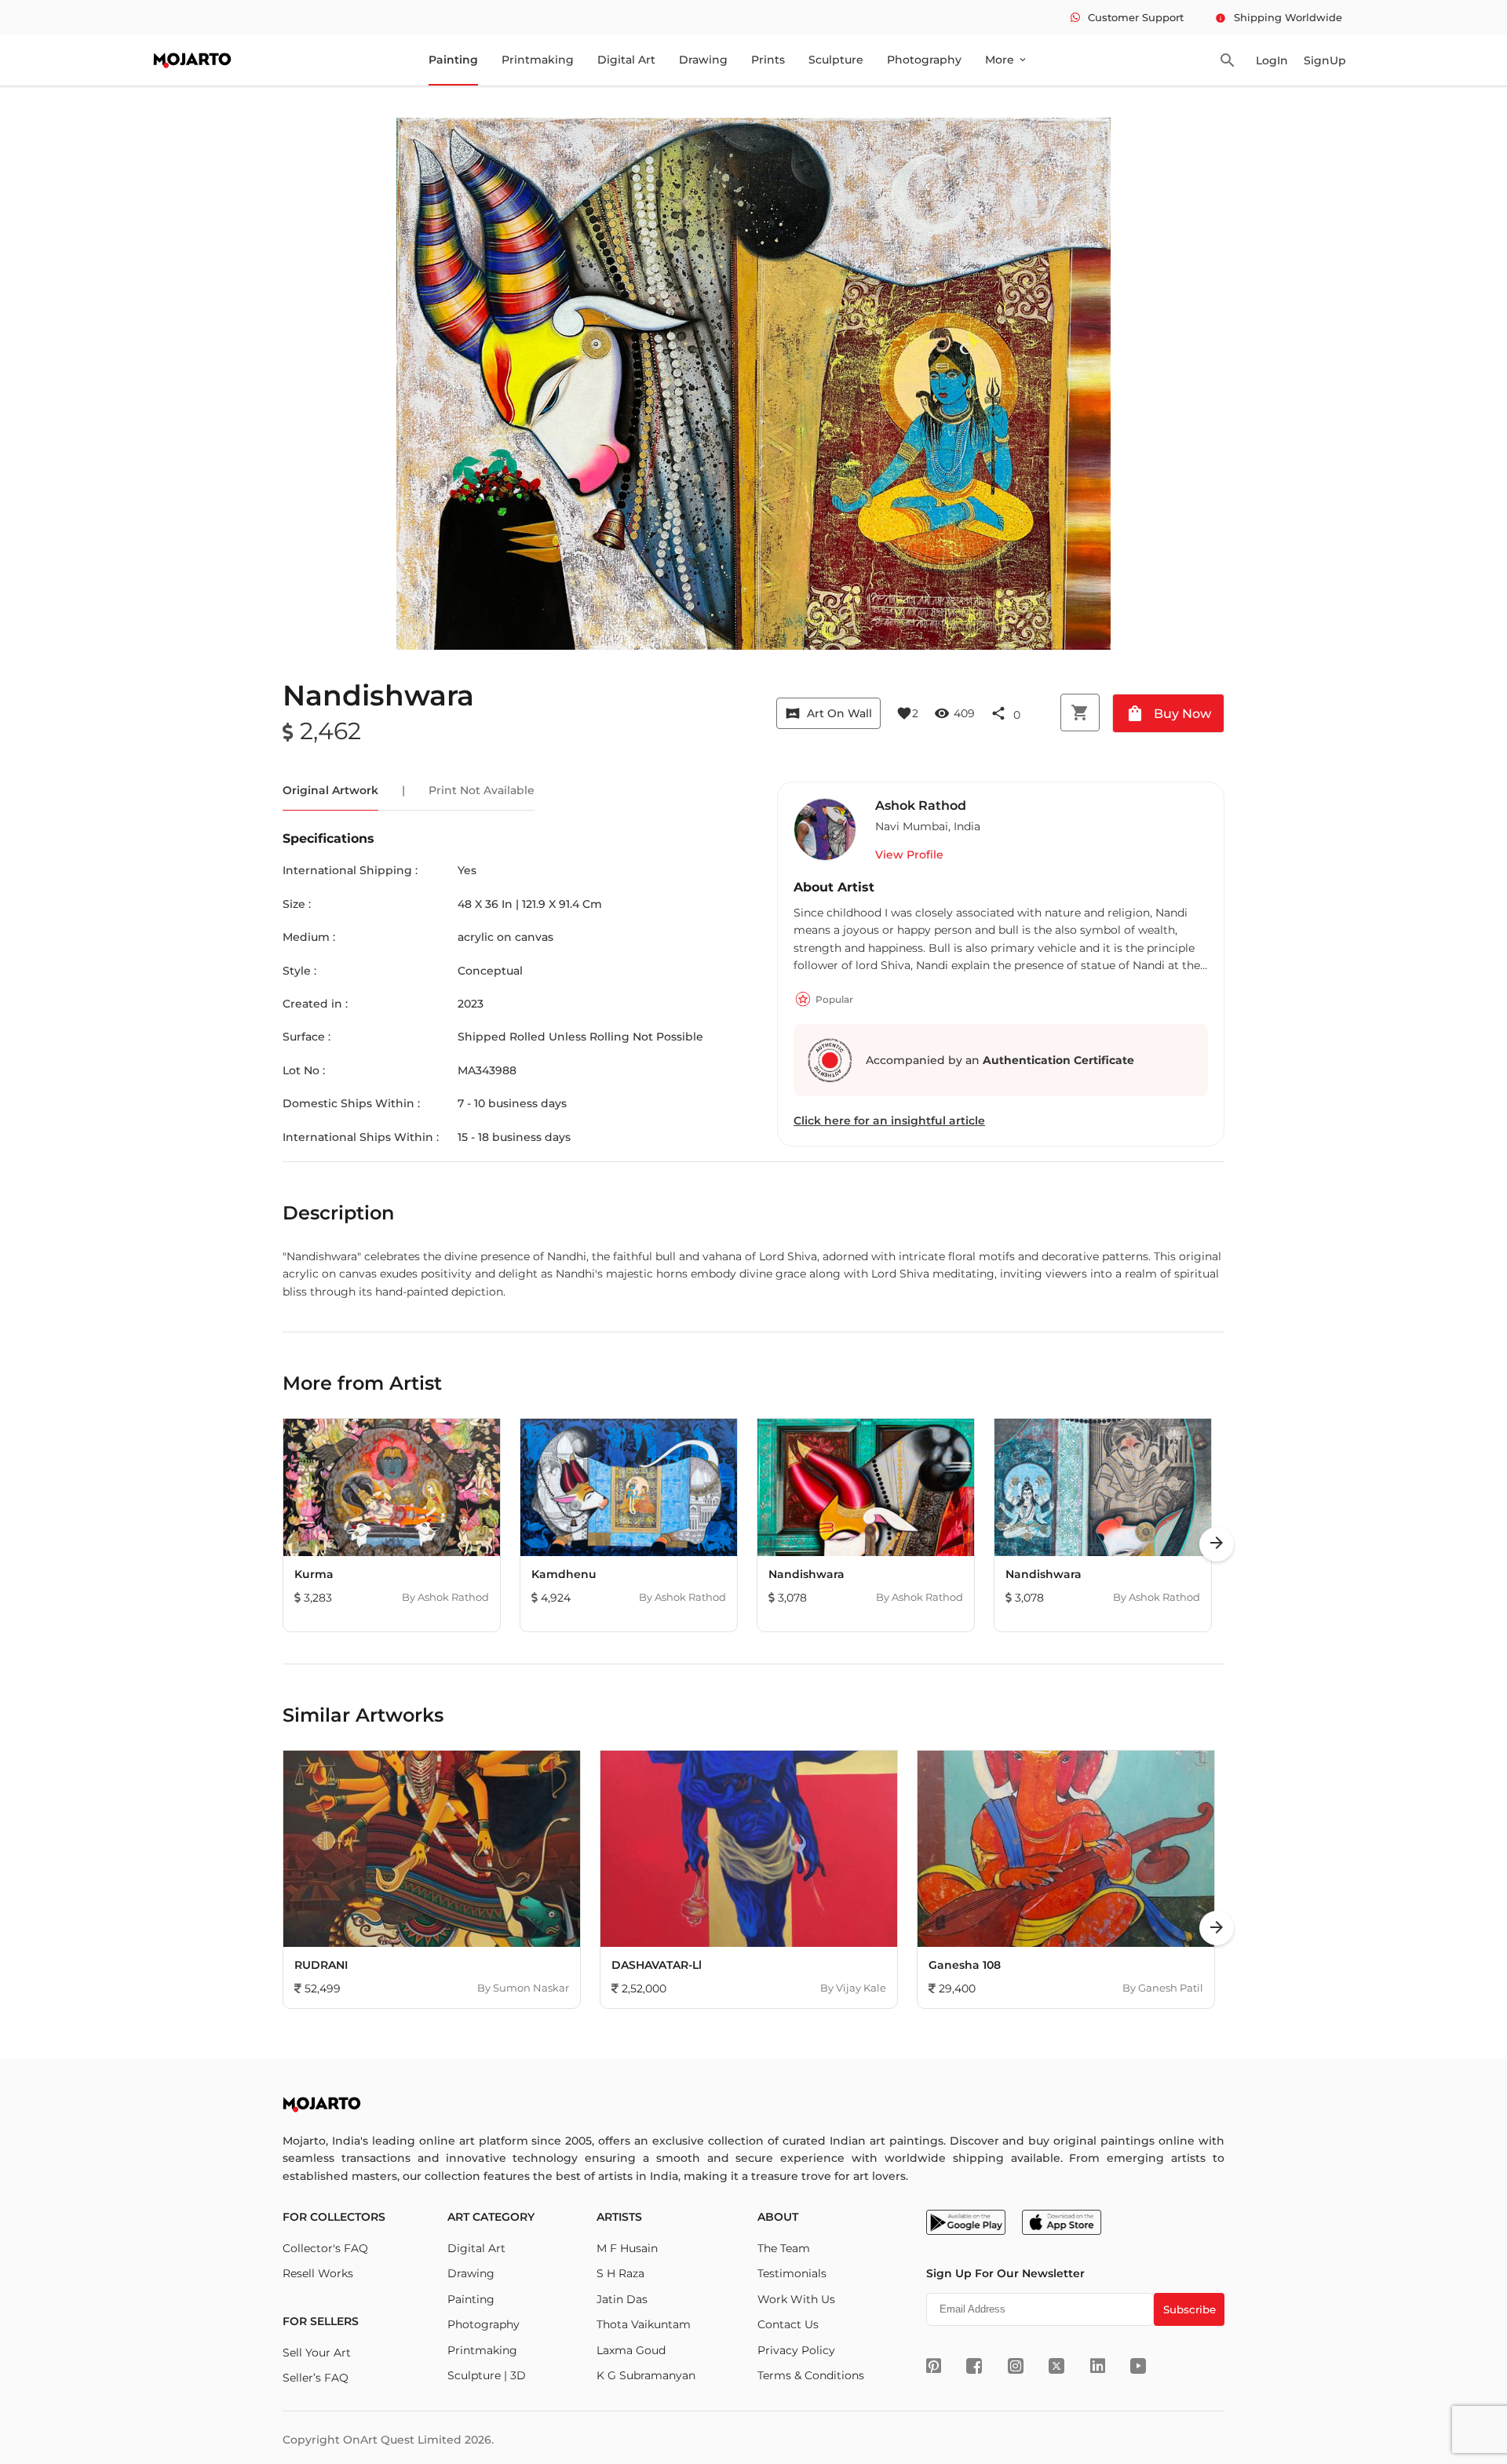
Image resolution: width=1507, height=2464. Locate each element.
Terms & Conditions (811, 2375)
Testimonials (792, 2273)
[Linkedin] (1098, 2366)
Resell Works (318, 2273)
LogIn (1272, 60)
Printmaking (538, 60)
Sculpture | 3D (487, 2375)
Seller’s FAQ (316, 2378)
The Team (784, 2248)
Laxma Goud (631, 2350)
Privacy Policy (796, 2350)
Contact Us (788, 2324)
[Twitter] (1056, 2366)
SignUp (1325, 60)
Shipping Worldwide (1279, 17)
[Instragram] (1016, 2366)
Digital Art (626, 60)
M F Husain (627, 2248)
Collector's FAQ (325, 2248)
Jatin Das (622, 2299)
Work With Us (796, 2299)
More (1007, 60)
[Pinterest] (934, 2366)
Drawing (703, 60)
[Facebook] (974, 2366)
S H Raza (620, 2273)
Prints (768, 60)
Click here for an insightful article (889, 1121)
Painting (453, 60)
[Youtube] (1138, 2366)
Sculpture (836, 60)
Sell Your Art (317, 2353)
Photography (924, 60)
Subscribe (1190, 2309)
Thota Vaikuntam (644, 2324)
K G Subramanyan (646, 2375)
